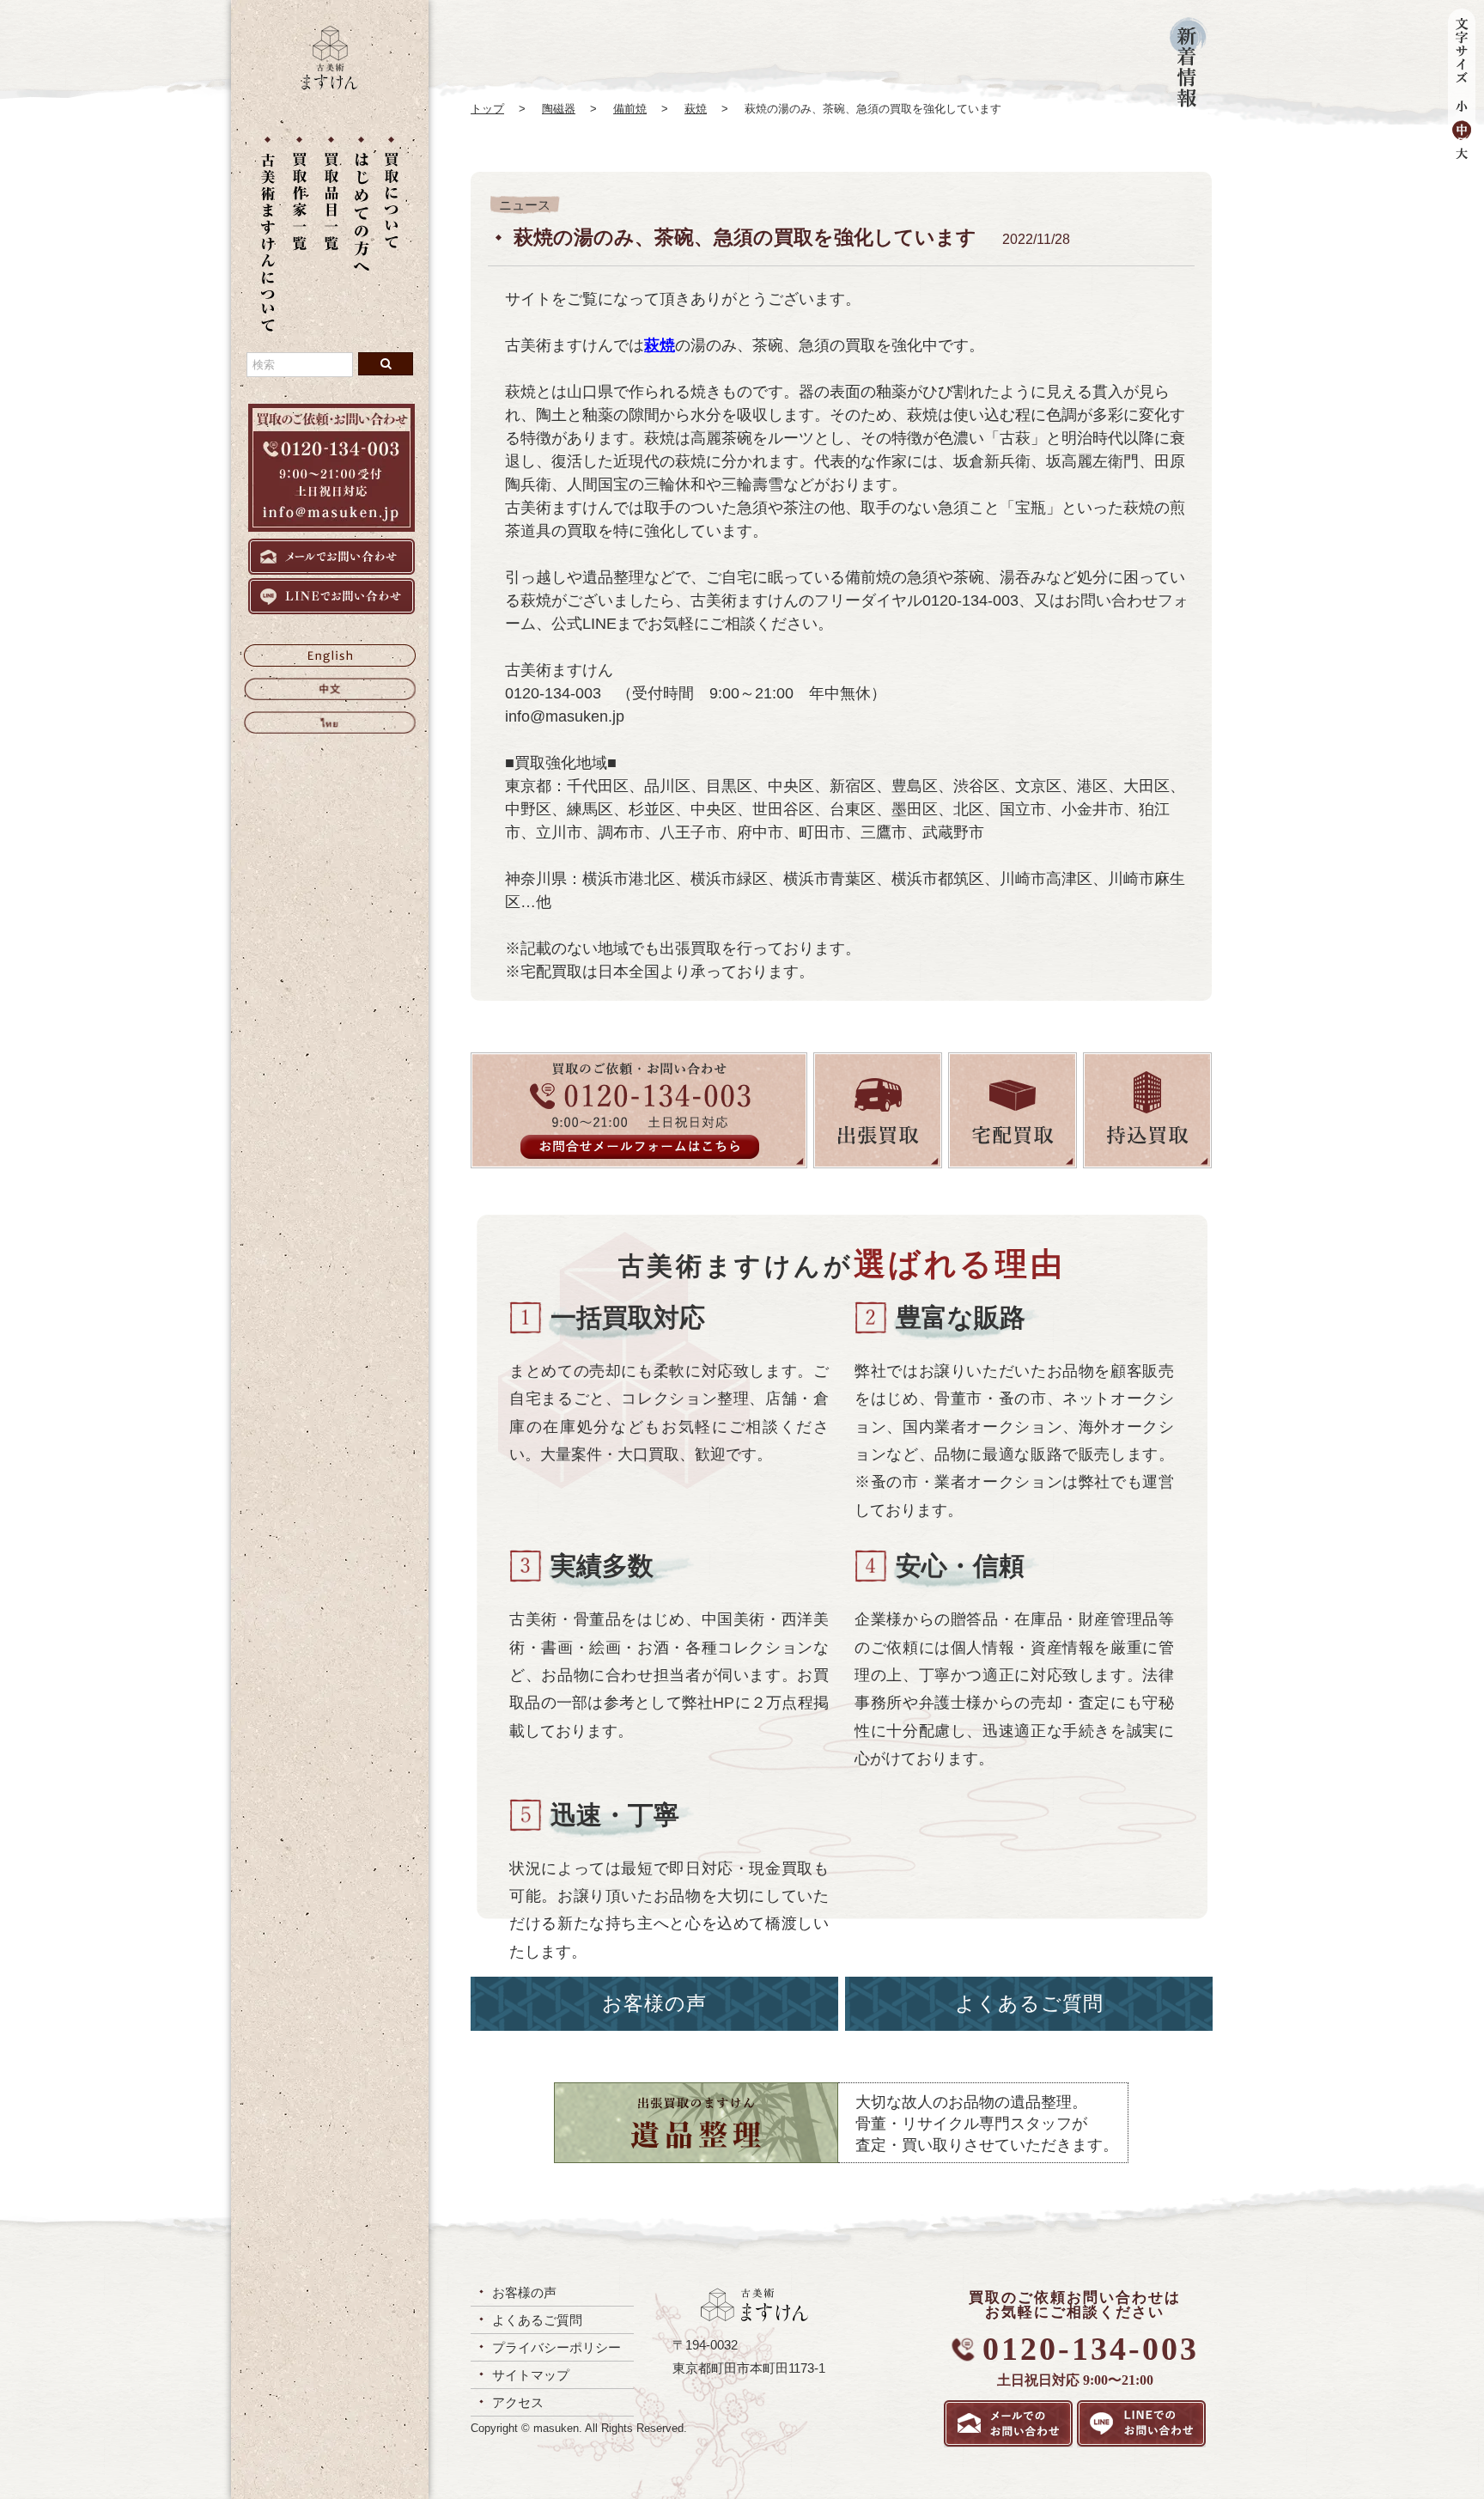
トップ (487, 109)
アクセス (518, 2402)
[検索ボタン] (386, 364)
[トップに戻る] (330, 85)
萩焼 (696, 109)
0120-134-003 (1091, 2349)
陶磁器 (559, 109)
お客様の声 (654, 2004)
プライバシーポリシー (556, 2347)
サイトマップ (531, 2375)
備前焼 (630, 109)
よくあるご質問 (1029, 2004)
